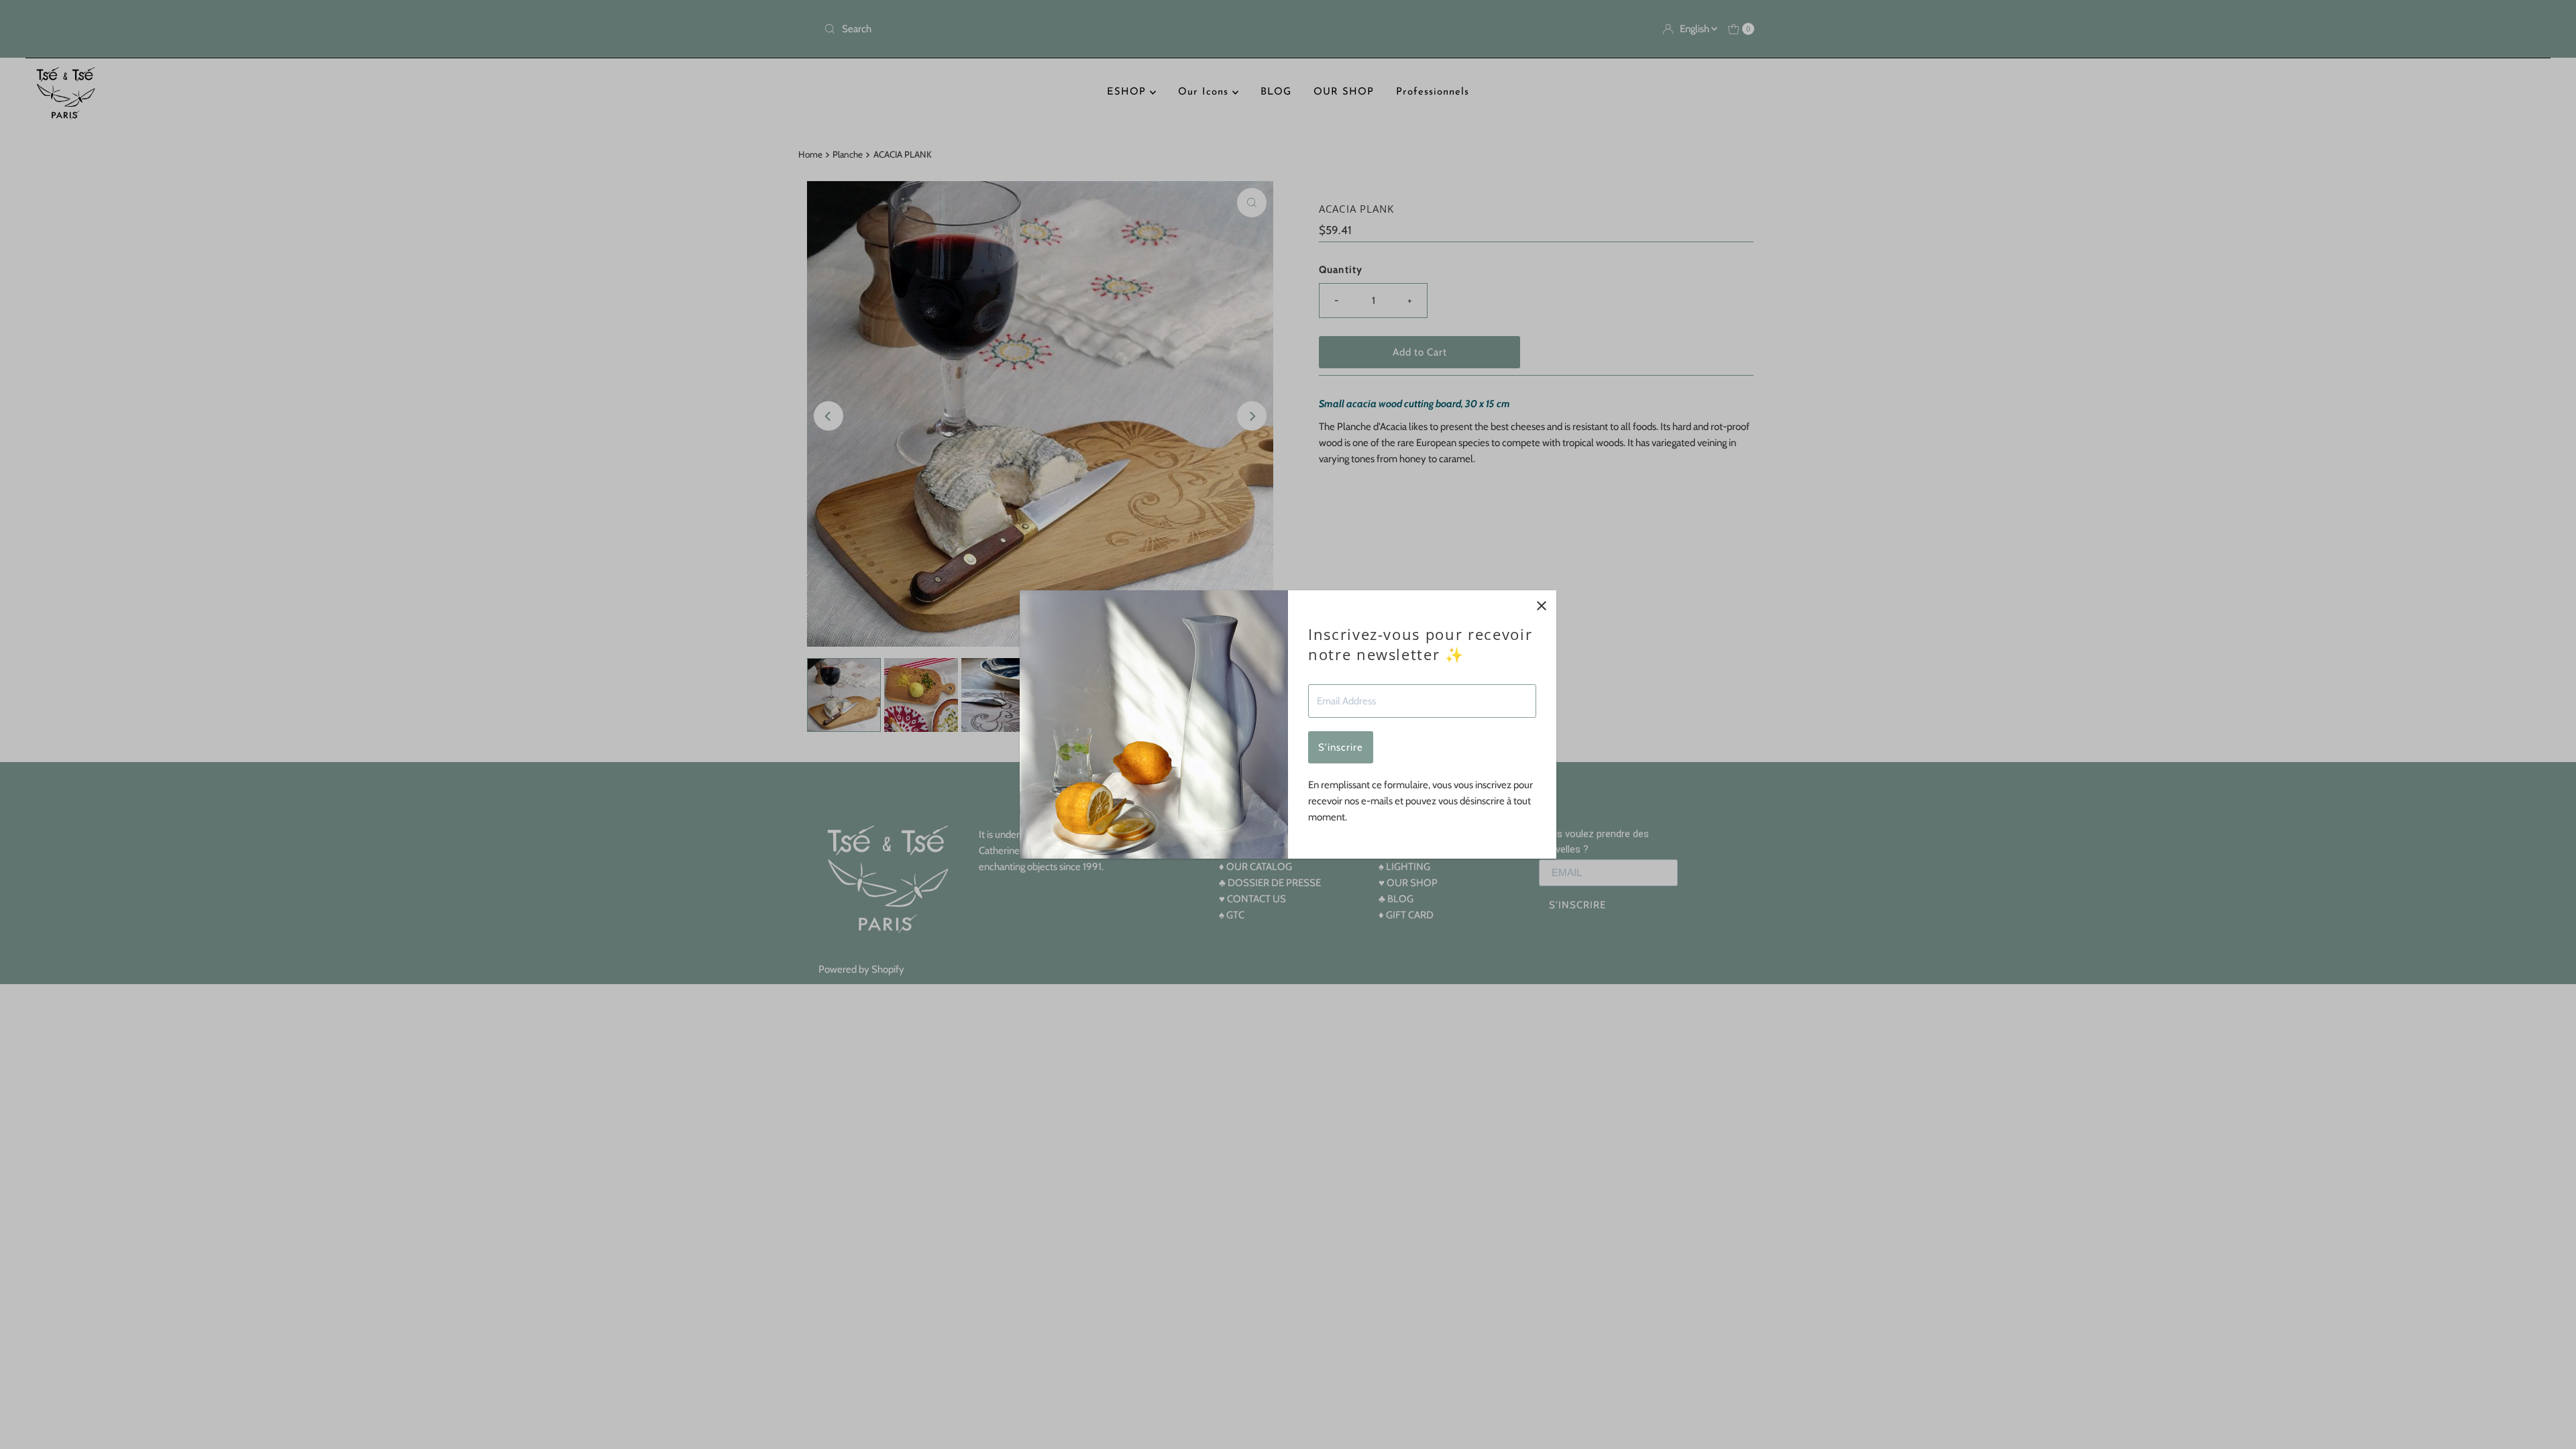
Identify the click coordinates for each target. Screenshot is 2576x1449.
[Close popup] (1541, 605)
